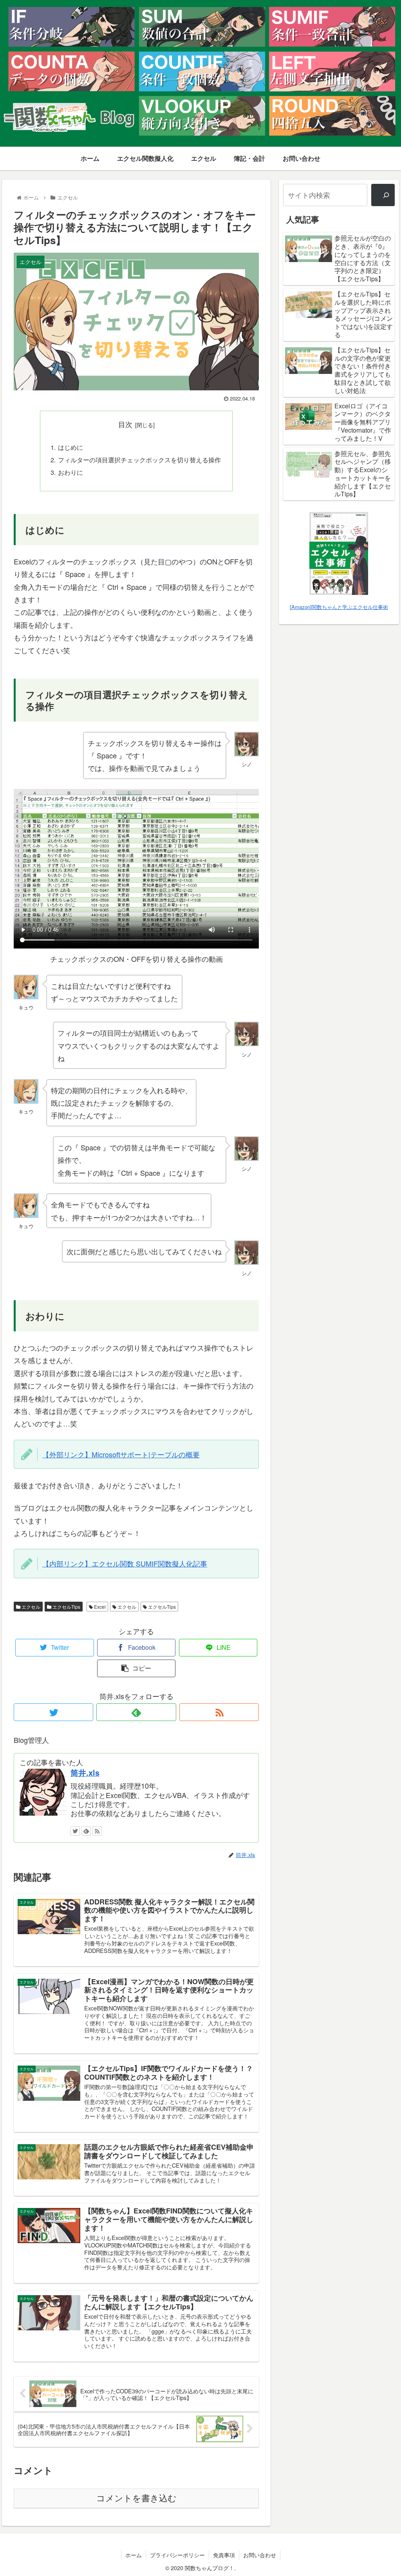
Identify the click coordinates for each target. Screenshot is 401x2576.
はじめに (70, 447)
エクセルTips (66, 1607)
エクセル (30, 1607)
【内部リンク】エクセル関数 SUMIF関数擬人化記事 (125, 1563)
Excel (99, 1607)
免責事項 (224, 2555)
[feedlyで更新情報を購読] (136, 1712)
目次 (125, 424)
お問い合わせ (260, 2555)
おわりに (70, 472)
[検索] (383, 195)
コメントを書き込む (136, 2498)
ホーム (134, 2555)
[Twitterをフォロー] (53, 1712)
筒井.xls (85, 1773)
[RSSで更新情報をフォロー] (219, 1712)
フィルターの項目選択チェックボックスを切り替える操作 (139, 460)
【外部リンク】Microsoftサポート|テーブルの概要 (121, 1454)
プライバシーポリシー (177, 2555)
